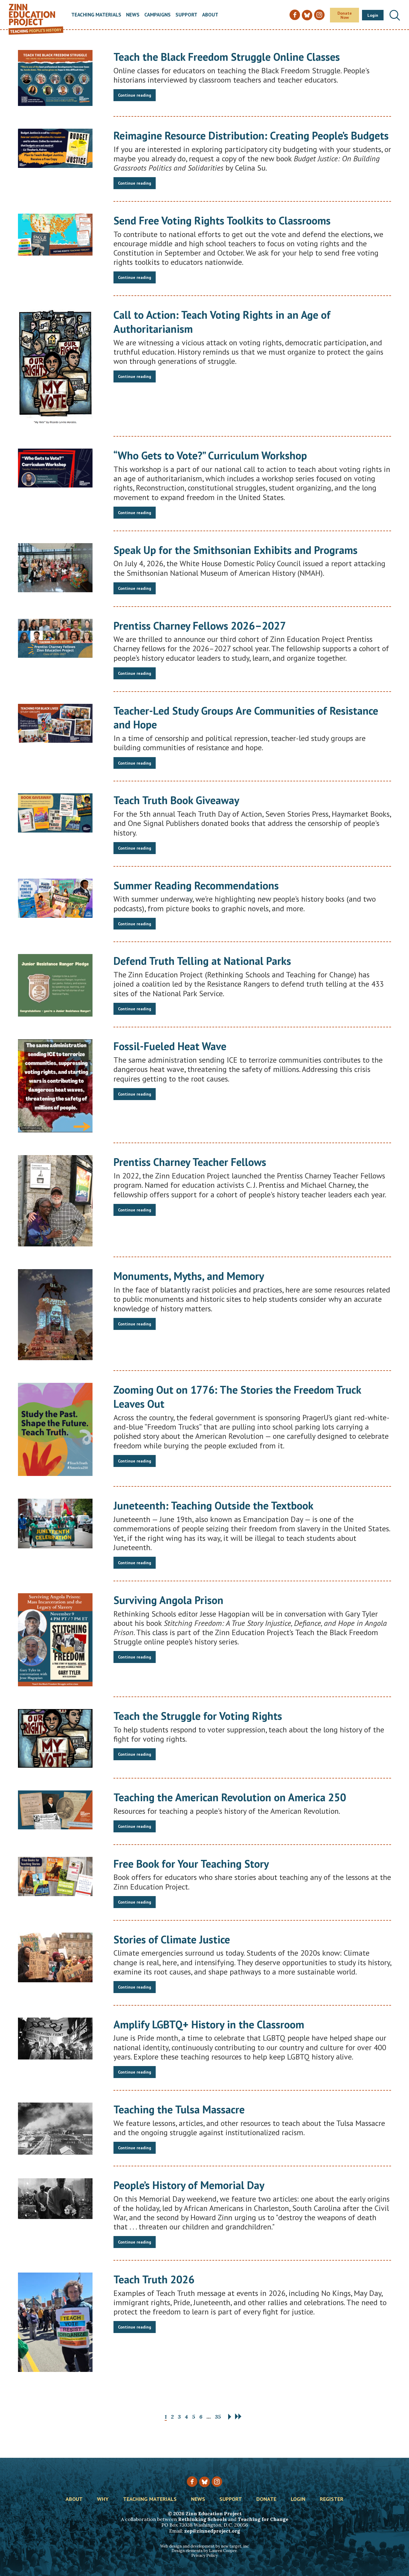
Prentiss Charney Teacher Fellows (190, 1162)
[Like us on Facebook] (192, 2482)
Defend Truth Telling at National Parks (202, 961)
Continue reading (135, 95)
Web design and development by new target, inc (205, 2546)
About (210, 15)
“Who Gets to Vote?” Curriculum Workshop (210, 455)
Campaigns (157, 15)
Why (103, 2499)
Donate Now (345, 15)
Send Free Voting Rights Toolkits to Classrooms (222, 220)
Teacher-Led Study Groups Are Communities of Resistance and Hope (246, 718)
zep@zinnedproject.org (212, 2531)
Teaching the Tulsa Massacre (179, 2109)
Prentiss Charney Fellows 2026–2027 (200, 626)
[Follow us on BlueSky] (204, 2482)
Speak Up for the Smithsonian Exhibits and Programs (235, 550)
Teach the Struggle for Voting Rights (198, 1716)
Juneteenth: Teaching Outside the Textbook (213, 1505)
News (133, 15)
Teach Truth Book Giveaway (176, 800)
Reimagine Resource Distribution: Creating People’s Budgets (251, 135)
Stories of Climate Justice (172, 1939)
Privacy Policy (205, 2556)
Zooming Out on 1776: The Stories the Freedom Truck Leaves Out (237, 1397)
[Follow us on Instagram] (217, 2482)
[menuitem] (96, 15)
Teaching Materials (96, 15)
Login (373, 15)
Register (332, 2499)
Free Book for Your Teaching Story (191, 1864)
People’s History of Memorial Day (189, 2185)
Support (186, 15)
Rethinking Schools (202, 2519)
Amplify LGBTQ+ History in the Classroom (209, 2024)
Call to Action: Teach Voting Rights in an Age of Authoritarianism (222, 322)
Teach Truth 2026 (154, 2279)
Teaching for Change (263, 2519)
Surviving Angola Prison (168, 1600)
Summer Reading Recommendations (196, 885)
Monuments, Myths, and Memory (189, 1276)
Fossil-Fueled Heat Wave (170, 1046)
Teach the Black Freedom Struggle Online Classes (227, 57)
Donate (266, 2499)
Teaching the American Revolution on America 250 (230, 1797)
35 (218, 2417)
